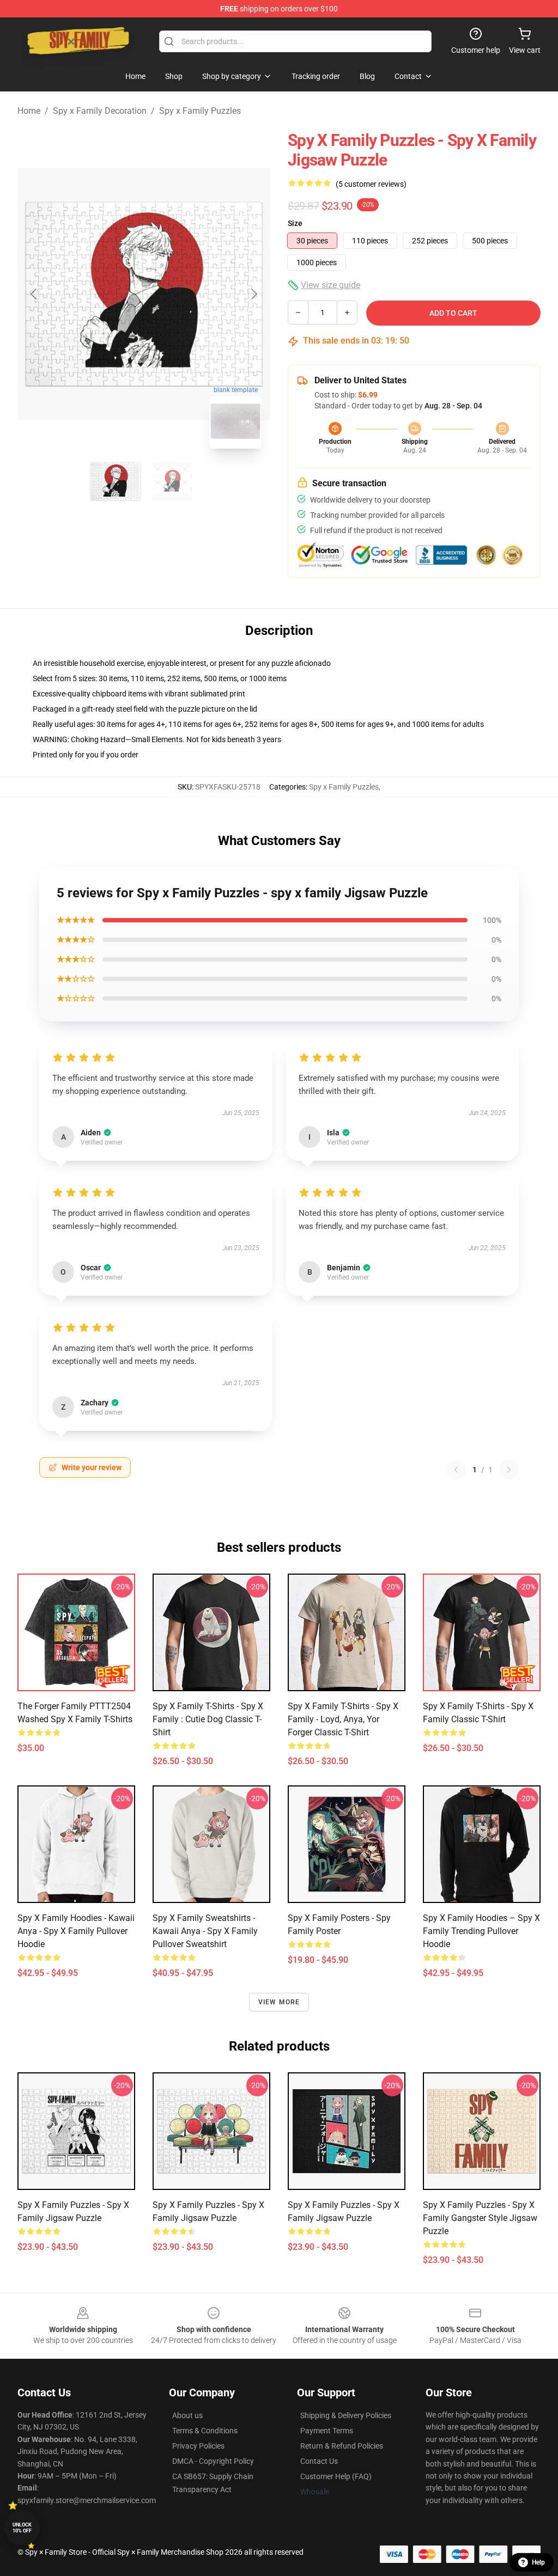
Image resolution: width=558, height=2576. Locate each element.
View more (279, 2002)
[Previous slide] (34, 294)
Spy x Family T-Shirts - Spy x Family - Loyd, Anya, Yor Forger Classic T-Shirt (343, 1719)
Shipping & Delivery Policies (346, 2415)
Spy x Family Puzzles (200, 111)
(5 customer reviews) (371, 184)
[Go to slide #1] (116, 481)
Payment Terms (327, 2431)
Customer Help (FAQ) (336, 2476)
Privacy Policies (198, 2446)
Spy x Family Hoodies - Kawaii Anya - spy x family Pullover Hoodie (76, 1931)
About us (187, 2415)
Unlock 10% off (22, 2528)
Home (29, 111)
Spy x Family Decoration (100, 111)
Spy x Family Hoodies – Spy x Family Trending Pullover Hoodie (481, 1931)
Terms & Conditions (205, 2431)
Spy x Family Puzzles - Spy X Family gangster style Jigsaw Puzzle (480, 2218)
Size (295, 223)
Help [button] (538, 2562)
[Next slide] (253, 294)
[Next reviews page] (509, 1470)
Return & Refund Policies (342, 2446)
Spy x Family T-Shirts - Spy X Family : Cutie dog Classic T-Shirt (208, 1719)
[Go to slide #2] (172, 481)
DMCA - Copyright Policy (213, 2461)
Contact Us (319, 2461)
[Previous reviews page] (456, 1470)
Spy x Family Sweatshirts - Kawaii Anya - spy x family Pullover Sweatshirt (205, 1931)
